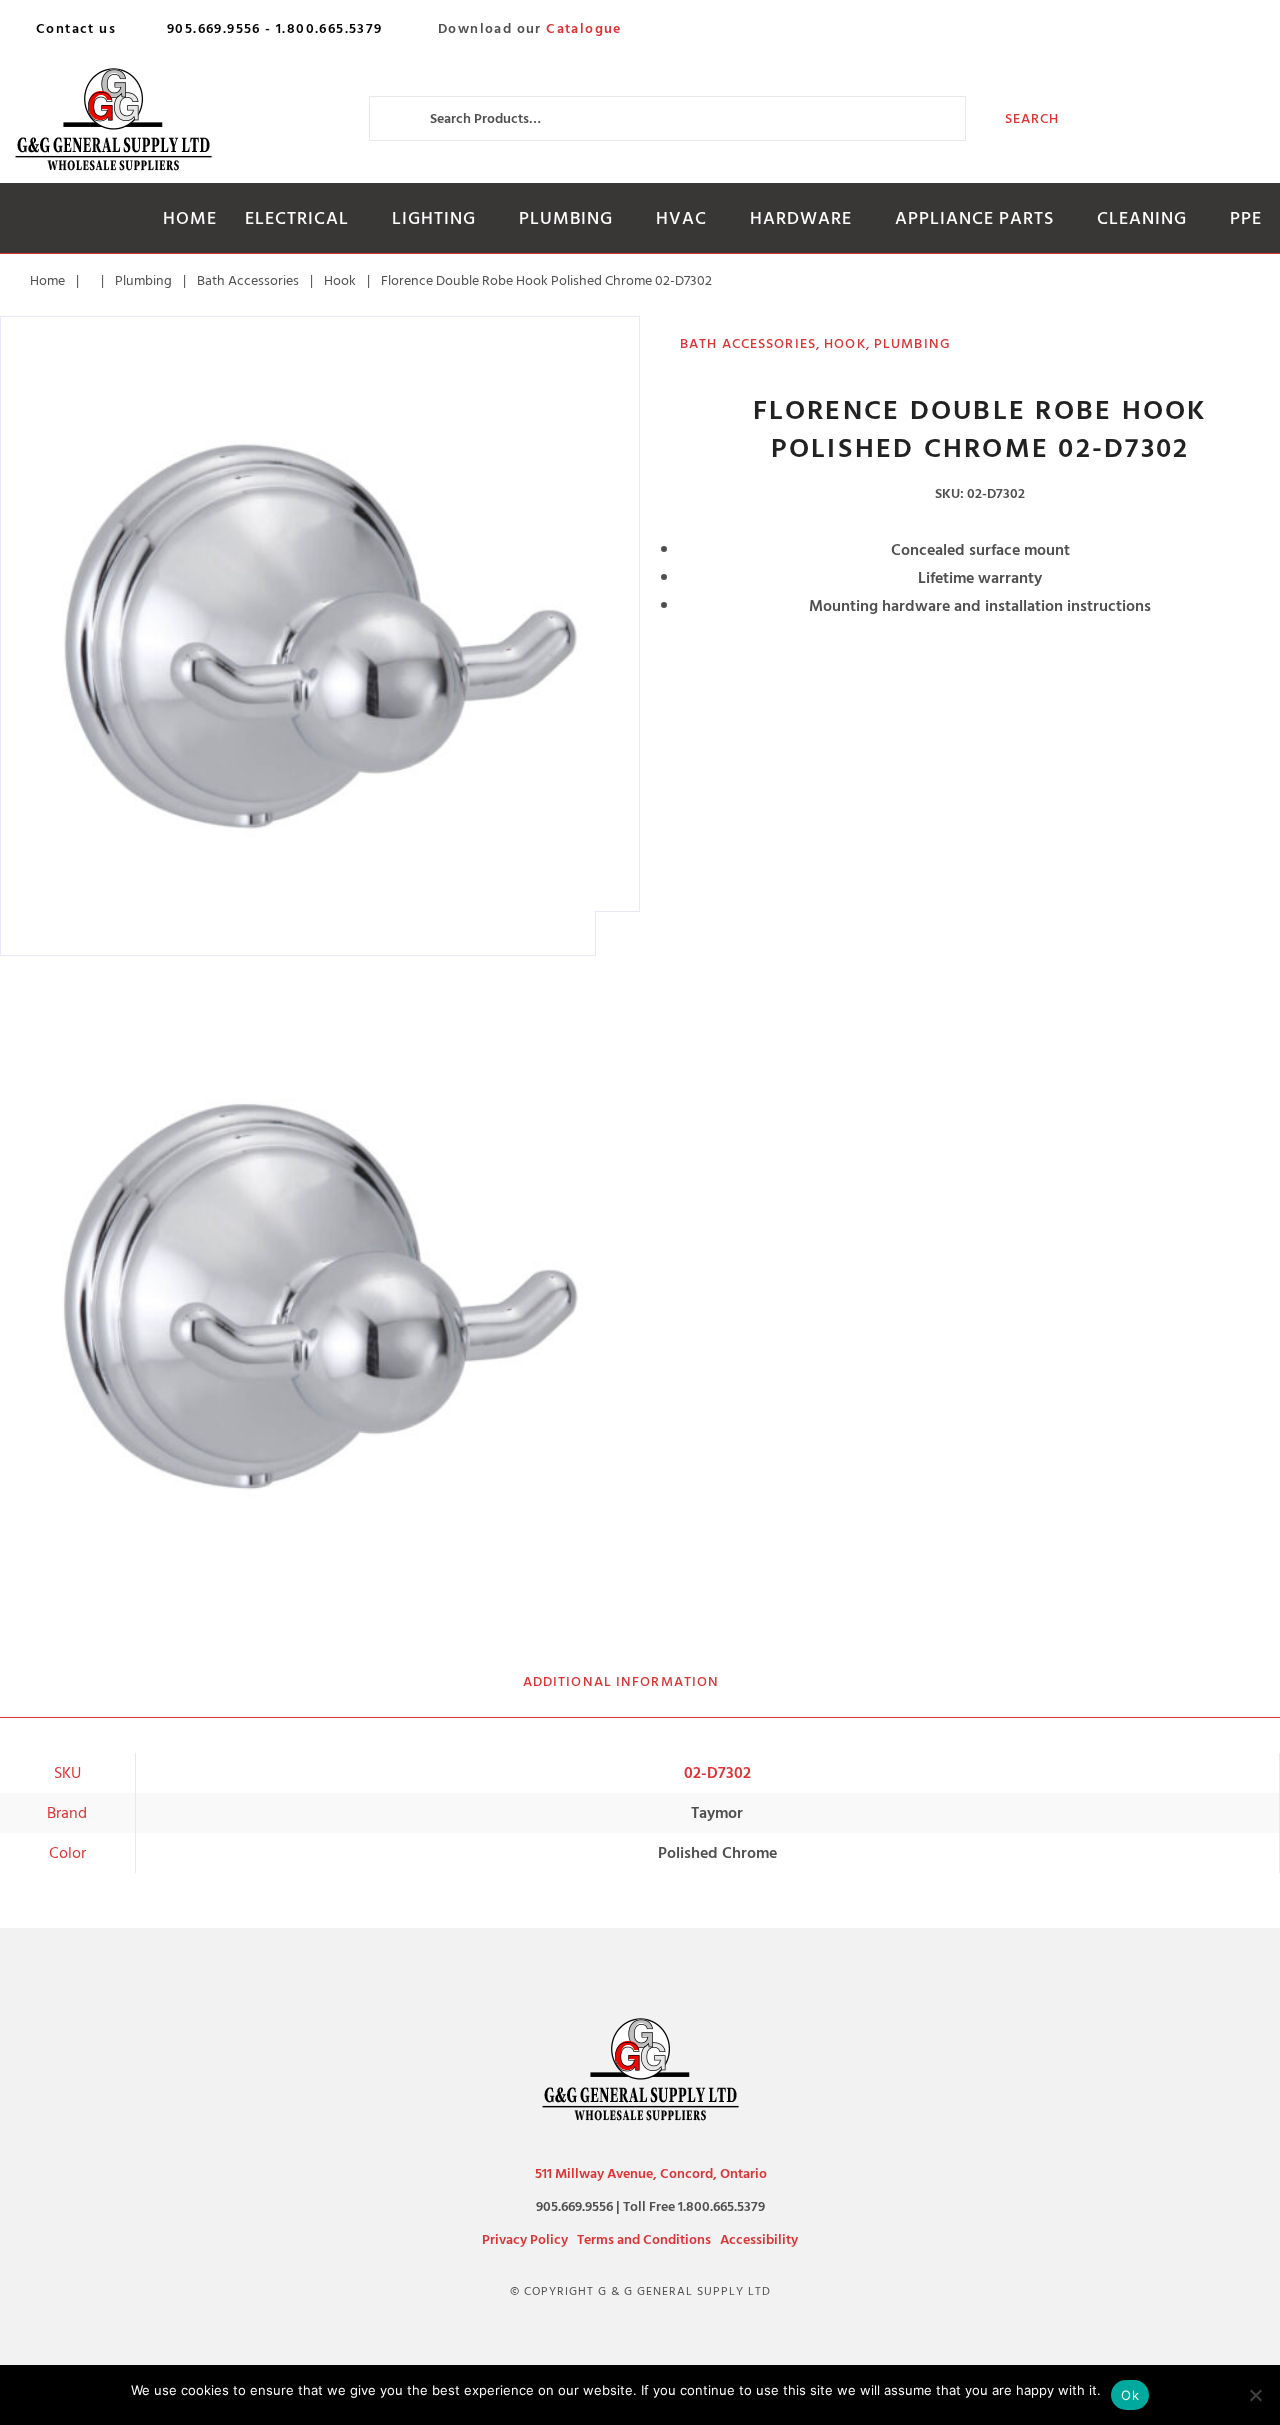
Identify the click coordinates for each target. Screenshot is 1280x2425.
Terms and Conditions (644, 2239)
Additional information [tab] (621, 1681)
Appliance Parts (974, 218)
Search (1032, 118)
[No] (1255, 2395)
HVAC (681, 218)
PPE (1246, 218)
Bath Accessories (248, 280)
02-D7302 (717, 1773)
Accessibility (759, 2239)
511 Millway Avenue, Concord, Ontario (651, 2173)
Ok (1130, 2395)
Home (190, 218)
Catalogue (584, 29)
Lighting (434, 218)
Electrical (297, 218)
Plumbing (566, 218)
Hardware (801, 218)
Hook (340, 280)
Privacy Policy (525, 2239)
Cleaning (1142, 218)
